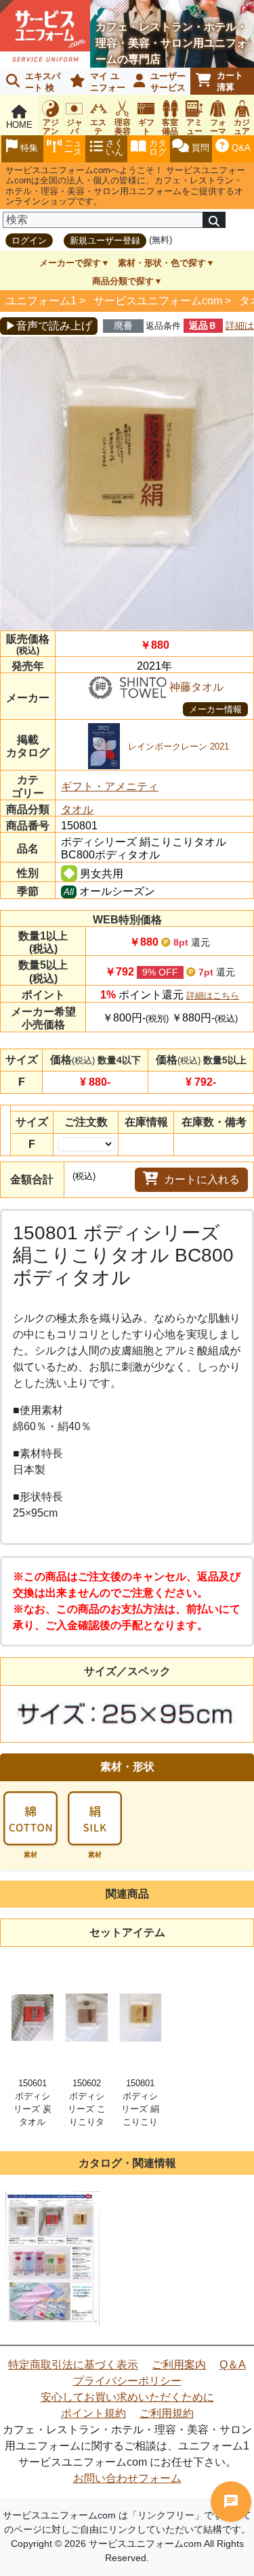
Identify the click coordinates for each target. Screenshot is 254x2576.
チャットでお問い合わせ (231, 2502)
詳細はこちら (213, 995)
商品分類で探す (123, 281)
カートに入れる (202, 1179)
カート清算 (230, 81)
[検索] (214, 220)
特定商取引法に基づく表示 (73, 2365)
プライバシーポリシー (127, 2381)
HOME (19, 125)
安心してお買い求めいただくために (127, 2397)
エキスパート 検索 (30, 83)
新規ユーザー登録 (105, 240)
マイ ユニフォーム (95, 83)
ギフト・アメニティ (110, 786)
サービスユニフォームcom (158, 301)
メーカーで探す (70, 263)
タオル (77, 809)
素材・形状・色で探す (162, 263)
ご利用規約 (167, 2413)
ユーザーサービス (168, 82)
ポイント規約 (93, 2413)
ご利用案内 (179, 2365)
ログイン (29, 240)
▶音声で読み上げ (49, 326)
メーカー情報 (215, 709)
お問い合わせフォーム (127, 2478)
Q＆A (233, 2365)
